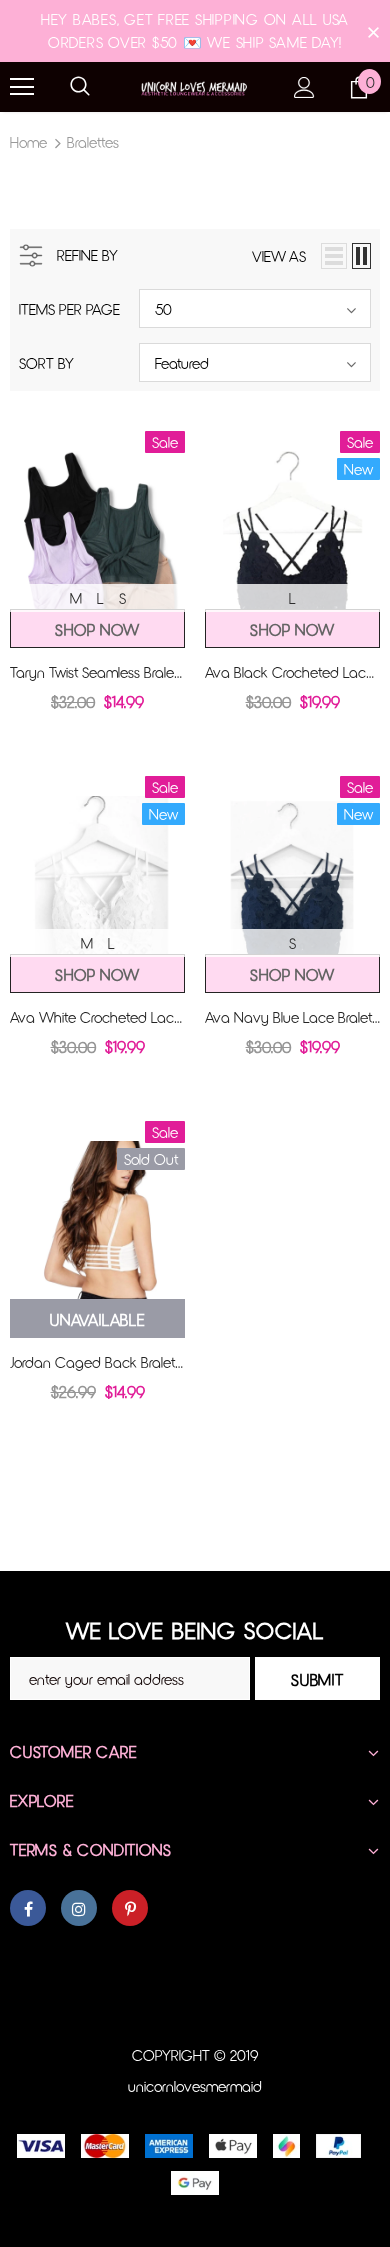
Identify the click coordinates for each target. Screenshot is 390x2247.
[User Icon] (304, 87)
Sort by (46, 363)
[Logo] (195, 85)
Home (28, 142)
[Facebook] (28, 1908)
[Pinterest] (130, 1908)
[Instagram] (79, 1908)
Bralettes (93, 142)
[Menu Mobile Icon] (22, 87)
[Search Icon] (80, 87)
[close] (373, 31)
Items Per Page (69, 309)
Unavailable (97, 1319)
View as (279, 256)
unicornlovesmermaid (195, 2086)
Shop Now (97, 629)
